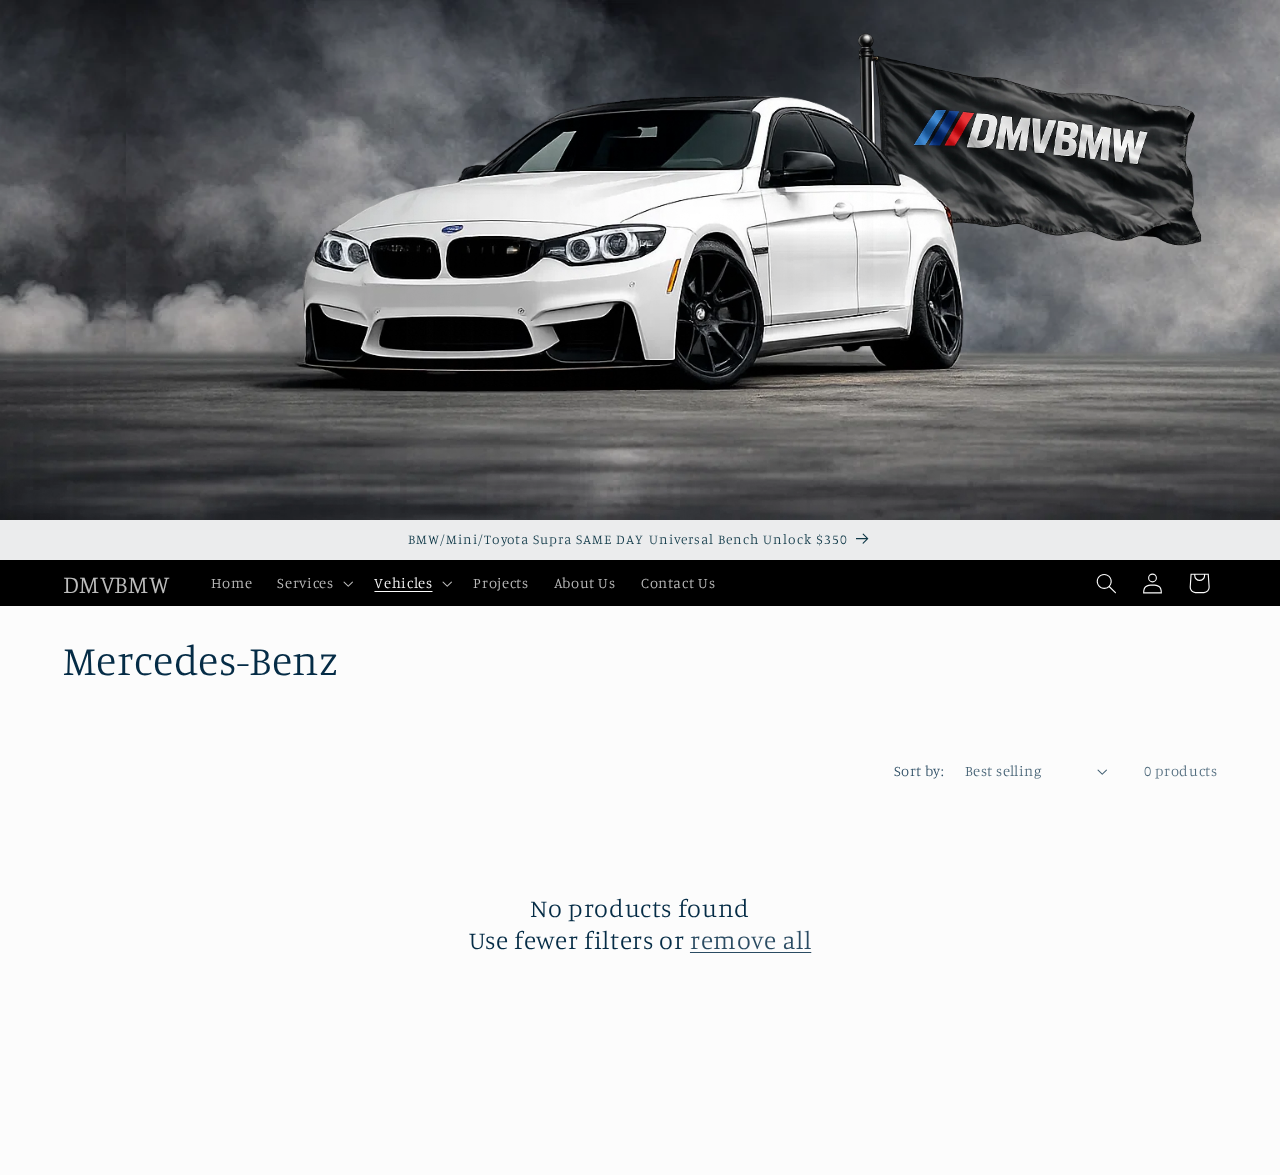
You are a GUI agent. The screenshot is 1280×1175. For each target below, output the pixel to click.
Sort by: (919, 770)
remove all (750, 940)
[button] (313, 583)
